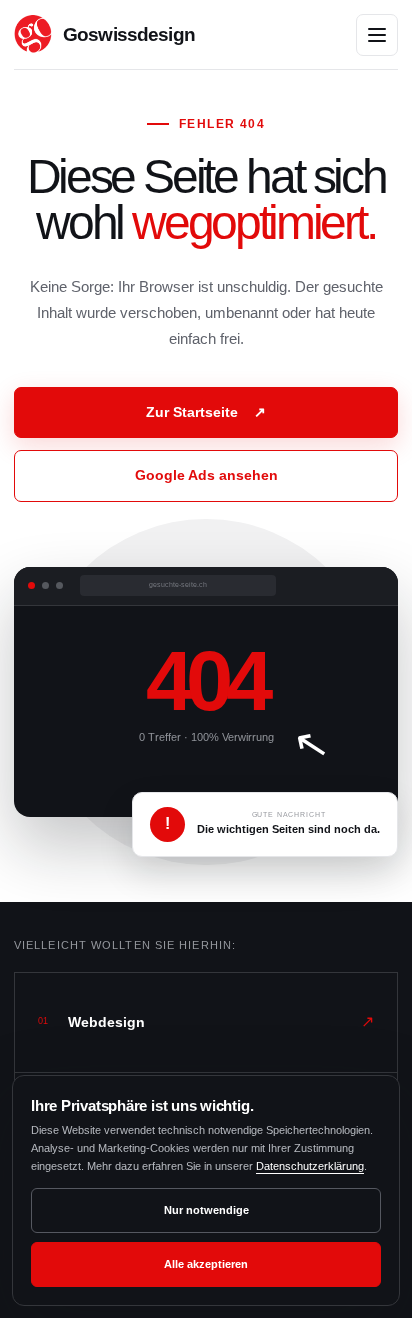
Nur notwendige (206, 1210)
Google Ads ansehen (206, 475)
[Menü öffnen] (377, 35)
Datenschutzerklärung (310, 1166)
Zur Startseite (206, 412)
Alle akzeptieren (206, 1264)
